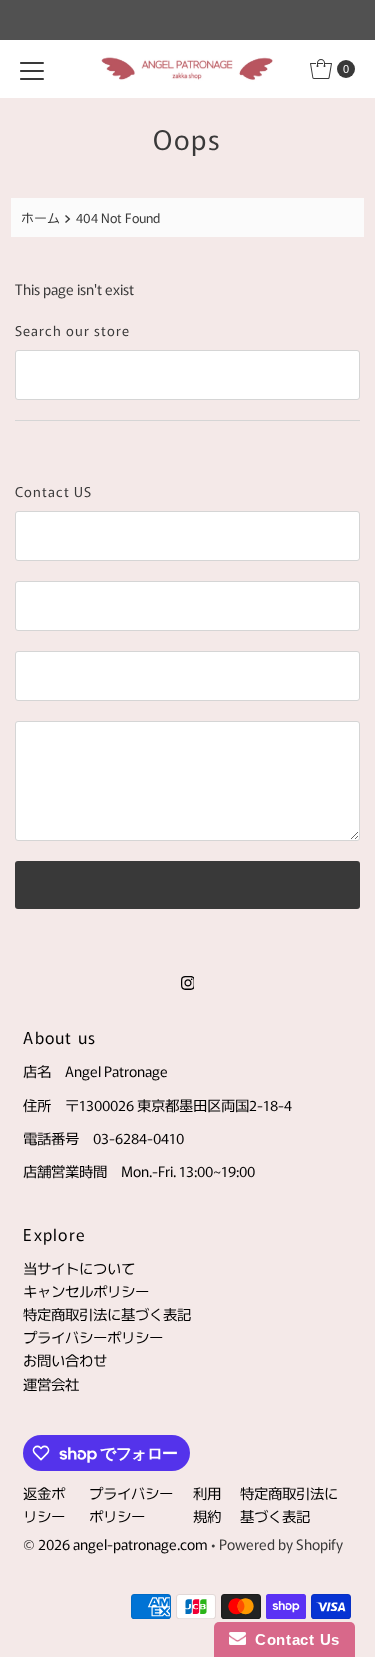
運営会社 (51, 1383)
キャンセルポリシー (86, 1290)
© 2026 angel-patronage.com (115, 1543)
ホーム (40, 217)
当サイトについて (79, 1267)
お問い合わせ (65, 1359)
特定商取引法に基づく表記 (107, 1313)
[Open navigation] (32, 69)
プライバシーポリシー (93, 1336)
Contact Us (293, 1639)
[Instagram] (188, 980)
